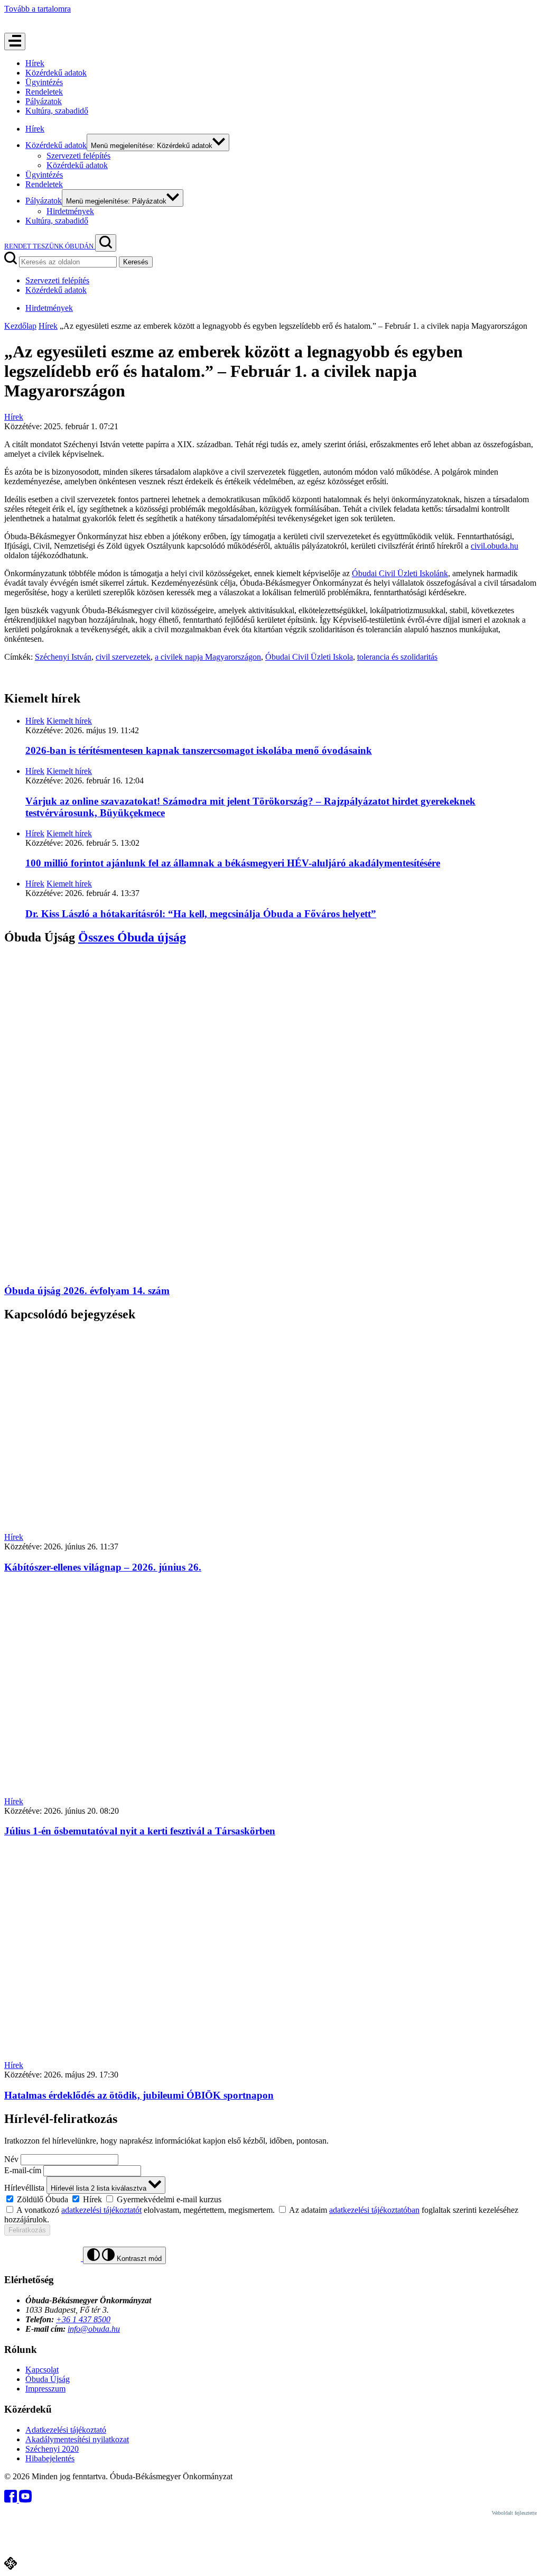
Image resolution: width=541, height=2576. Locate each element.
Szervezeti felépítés (78, 156)
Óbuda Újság (48, 2379)
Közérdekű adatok (56, 73)
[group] (270, 2199)
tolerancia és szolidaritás (397, 657)
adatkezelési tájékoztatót (101, 2210)
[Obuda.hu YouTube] (25, 2500)
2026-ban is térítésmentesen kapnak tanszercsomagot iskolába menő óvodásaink (199, 750)
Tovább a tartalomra (38, 9)
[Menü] (15, 41)
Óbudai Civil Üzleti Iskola (309, 657)
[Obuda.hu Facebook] (12, 2500)
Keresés (136, 262)
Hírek (35, 63)
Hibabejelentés (50, 2458)
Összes (132, 937)
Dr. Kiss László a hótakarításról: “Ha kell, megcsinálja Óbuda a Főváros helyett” (201, 914)
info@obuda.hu (94, 2329)
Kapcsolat (42, 2370)
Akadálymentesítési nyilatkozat (77, 2439)
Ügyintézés (44, 82)
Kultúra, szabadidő (57, 111)
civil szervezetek (123, 657)
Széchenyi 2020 (52, 2449)
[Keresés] (106, 243)
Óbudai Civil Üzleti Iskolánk (400, 573)
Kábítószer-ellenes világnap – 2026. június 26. (103, 1567)
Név (11, 2159)
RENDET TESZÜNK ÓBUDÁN (50, 246)
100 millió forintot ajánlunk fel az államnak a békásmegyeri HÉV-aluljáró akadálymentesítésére (233, 863)
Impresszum (45, 2389)
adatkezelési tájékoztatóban (374, 2210)
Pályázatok (44, 101)
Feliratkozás (27, 2230)
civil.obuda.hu (495, 546)
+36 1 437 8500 (83, 2319)
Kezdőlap (20, 326)
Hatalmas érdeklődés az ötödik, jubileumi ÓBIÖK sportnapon (139, 2095)
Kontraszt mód (138, 2259)
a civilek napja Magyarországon (208, 657)
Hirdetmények (70, 211)
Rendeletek (44, 92)
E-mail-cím (23, 2170)
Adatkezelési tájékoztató (66, 2430)
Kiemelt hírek (69, 721)
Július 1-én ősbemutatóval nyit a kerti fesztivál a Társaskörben (140, 1831)
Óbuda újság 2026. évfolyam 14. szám (87, 1291)
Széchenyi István (63, 657)
